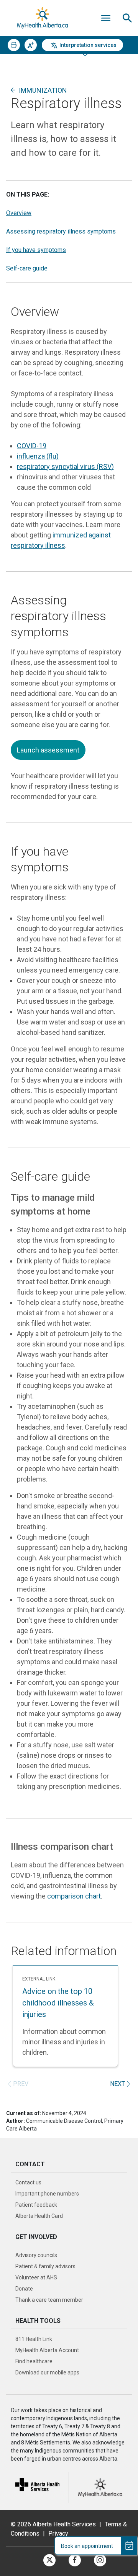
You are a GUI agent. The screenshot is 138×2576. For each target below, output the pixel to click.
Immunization (43, 90)
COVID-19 (32, 446)
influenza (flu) (38, 456)
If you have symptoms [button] (36, 250)
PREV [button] (21, 2084)
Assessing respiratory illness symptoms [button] (61, 231)
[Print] (14, 45)
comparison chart (74, 1896)
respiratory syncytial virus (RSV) (65, 466)
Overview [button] (19, 213)
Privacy (58, 2533)
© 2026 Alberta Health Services (54, 2524)
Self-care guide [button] (27, 268)
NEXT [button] (117, 2084)
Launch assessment (48, 750)
